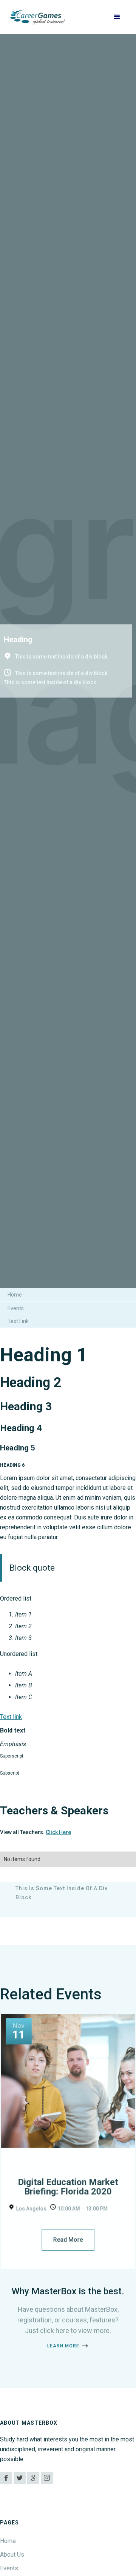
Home (15, 1295)
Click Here (58, 1832)
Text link (11, 1717)
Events (16, 1308)
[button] (117, 17)
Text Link (18, 1321)
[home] (38, 17)
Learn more (63, 2346)
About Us (12, 2555)
